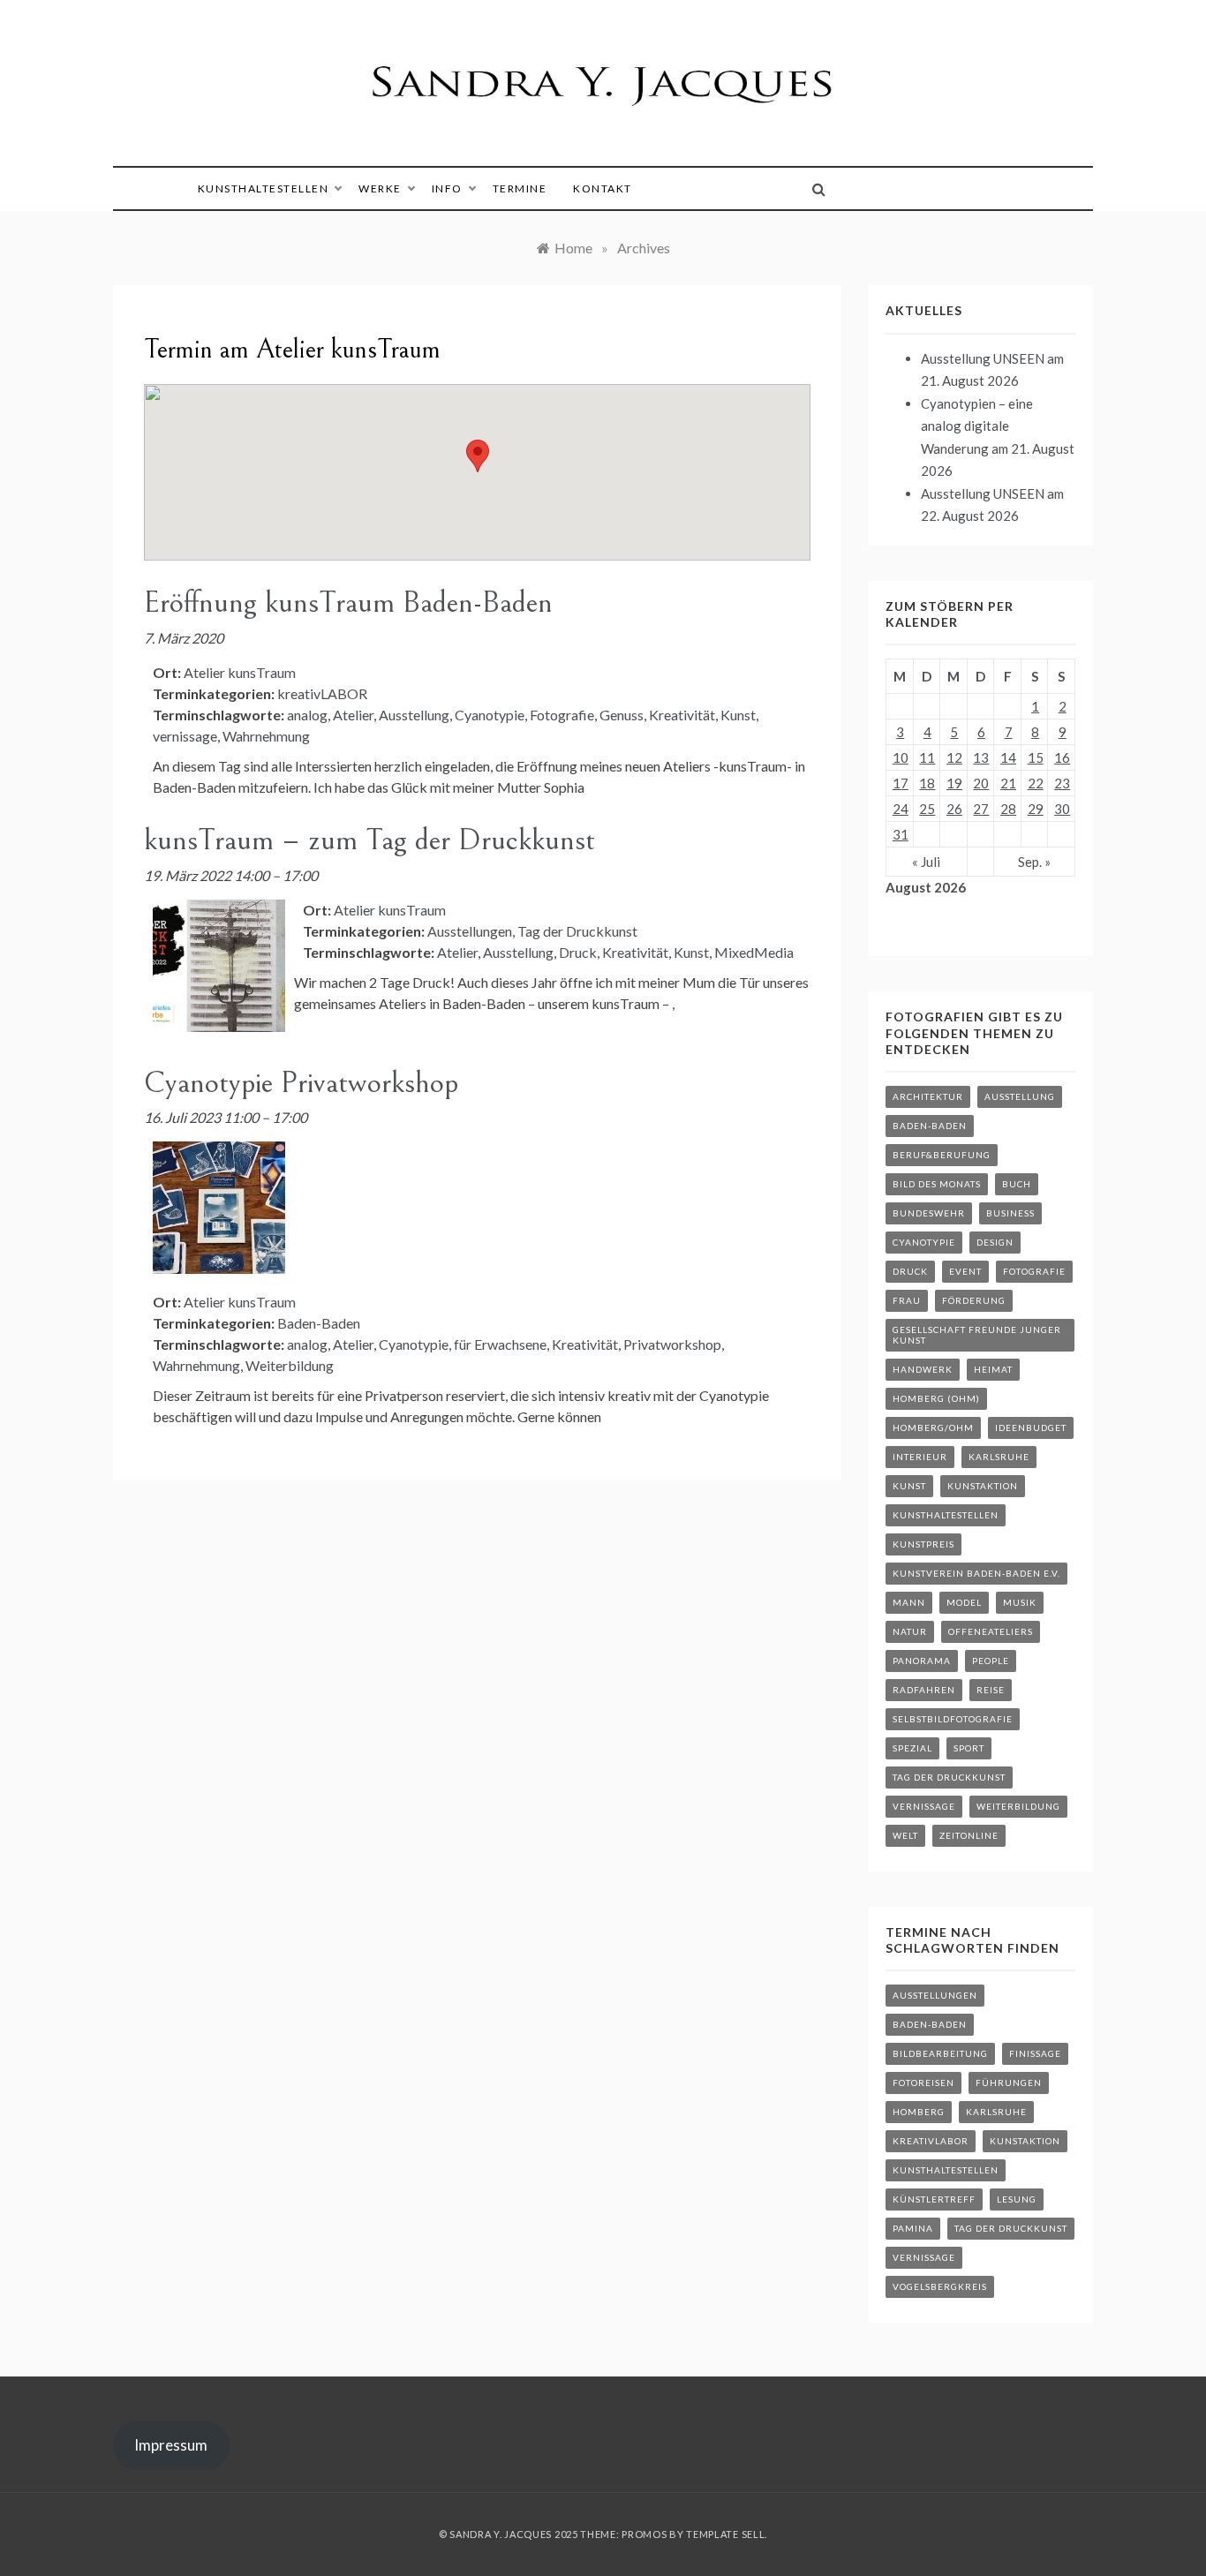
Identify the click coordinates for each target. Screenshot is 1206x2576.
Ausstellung (414, 715)
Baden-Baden (319, 1323)
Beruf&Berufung (942, 1155)
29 (1036, 809)
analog (307, 715)
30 (1062, 809)
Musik (1020, 1602)
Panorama (922, 1661)
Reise (991, 1690)
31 (901, 834)
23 (1062, 783)
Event (965, 1271)
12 (954, 757)
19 (954, 783)
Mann (909, 1602)
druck (910, 1271)
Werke (380, 188)
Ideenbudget (1031, 1427)
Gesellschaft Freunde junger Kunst (977, 1335)
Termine (520, 188)
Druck (578, 952)
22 (1036, 783)
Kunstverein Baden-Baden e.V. (976, 1573)
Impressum (171, 2445)
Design (995, 1242)
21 (1008, 783)
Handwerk (923, 1369)
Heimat (993, 1369)
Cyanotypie (490, 715)
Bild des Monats (937, 1184)
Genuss (622, 715)
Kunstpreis (923, 1544)
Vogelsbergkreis (940, 2286)
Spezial (912, 1748)
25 (927, 809)
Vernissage (924, 1806)
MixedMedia (754, 952)
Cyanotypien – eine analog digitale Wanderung (977, 426)
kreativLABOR (322, 693)
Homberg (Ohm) (936, 1398)
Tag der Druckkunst (577, 931)
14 (1008, 757)
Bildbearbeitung (940, 2053)
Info (447, 188)
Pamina (913, 2228)
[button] (478, 456)
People (991, 1661)
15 (1036, 757)
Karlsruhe (999, 1457)
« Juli (926, 862)
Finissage (1035, 2053)
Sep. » (1034, 862)
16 (1062, 757)
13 (981, 757)
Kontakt (603, 188)
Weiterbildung (290, 1365)
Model (964, 1602)
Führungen (1009, 2083)
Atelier (353, 715)
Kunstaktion (1025, 2141)
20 (981, 783)
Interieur (920, 1457)
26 (954, 809)
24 (901, 809)
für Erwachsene (500, 1344)
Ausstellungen (470, 931)
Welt (905, 1835)
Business (1010, 1213)
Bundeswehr (929, 1213)
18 (927, 783)
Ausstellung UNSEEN (983, 358)
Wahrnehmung (266, 736)
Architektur (928, 1096)
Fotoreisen (923, 2083)
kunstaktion (983, 1486)
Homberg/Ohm (933, 1427)
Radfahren (924, 1690)
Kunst (738, 715)
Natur (910, 1631)
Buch (1017, 1184)
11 (927, 757)
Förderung (974, 1300)
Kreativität (682, 715)
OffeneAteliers (991, 1631)
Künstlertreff (934, 2199)
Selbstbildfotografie (953, 1719)
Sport (969, 1748)
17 (901, 783)
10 (901, 757)
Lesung (1017, 2199)
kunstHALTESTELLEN (264, 188)
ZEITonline (969, 1835)
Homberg (919, 2112)
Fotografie (562, 715)
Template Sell (725, 2534)
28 (1008, 809)
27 (981, 809)
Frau (907, 1300)
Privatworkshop (672, 1344)
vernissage (185, 736)
